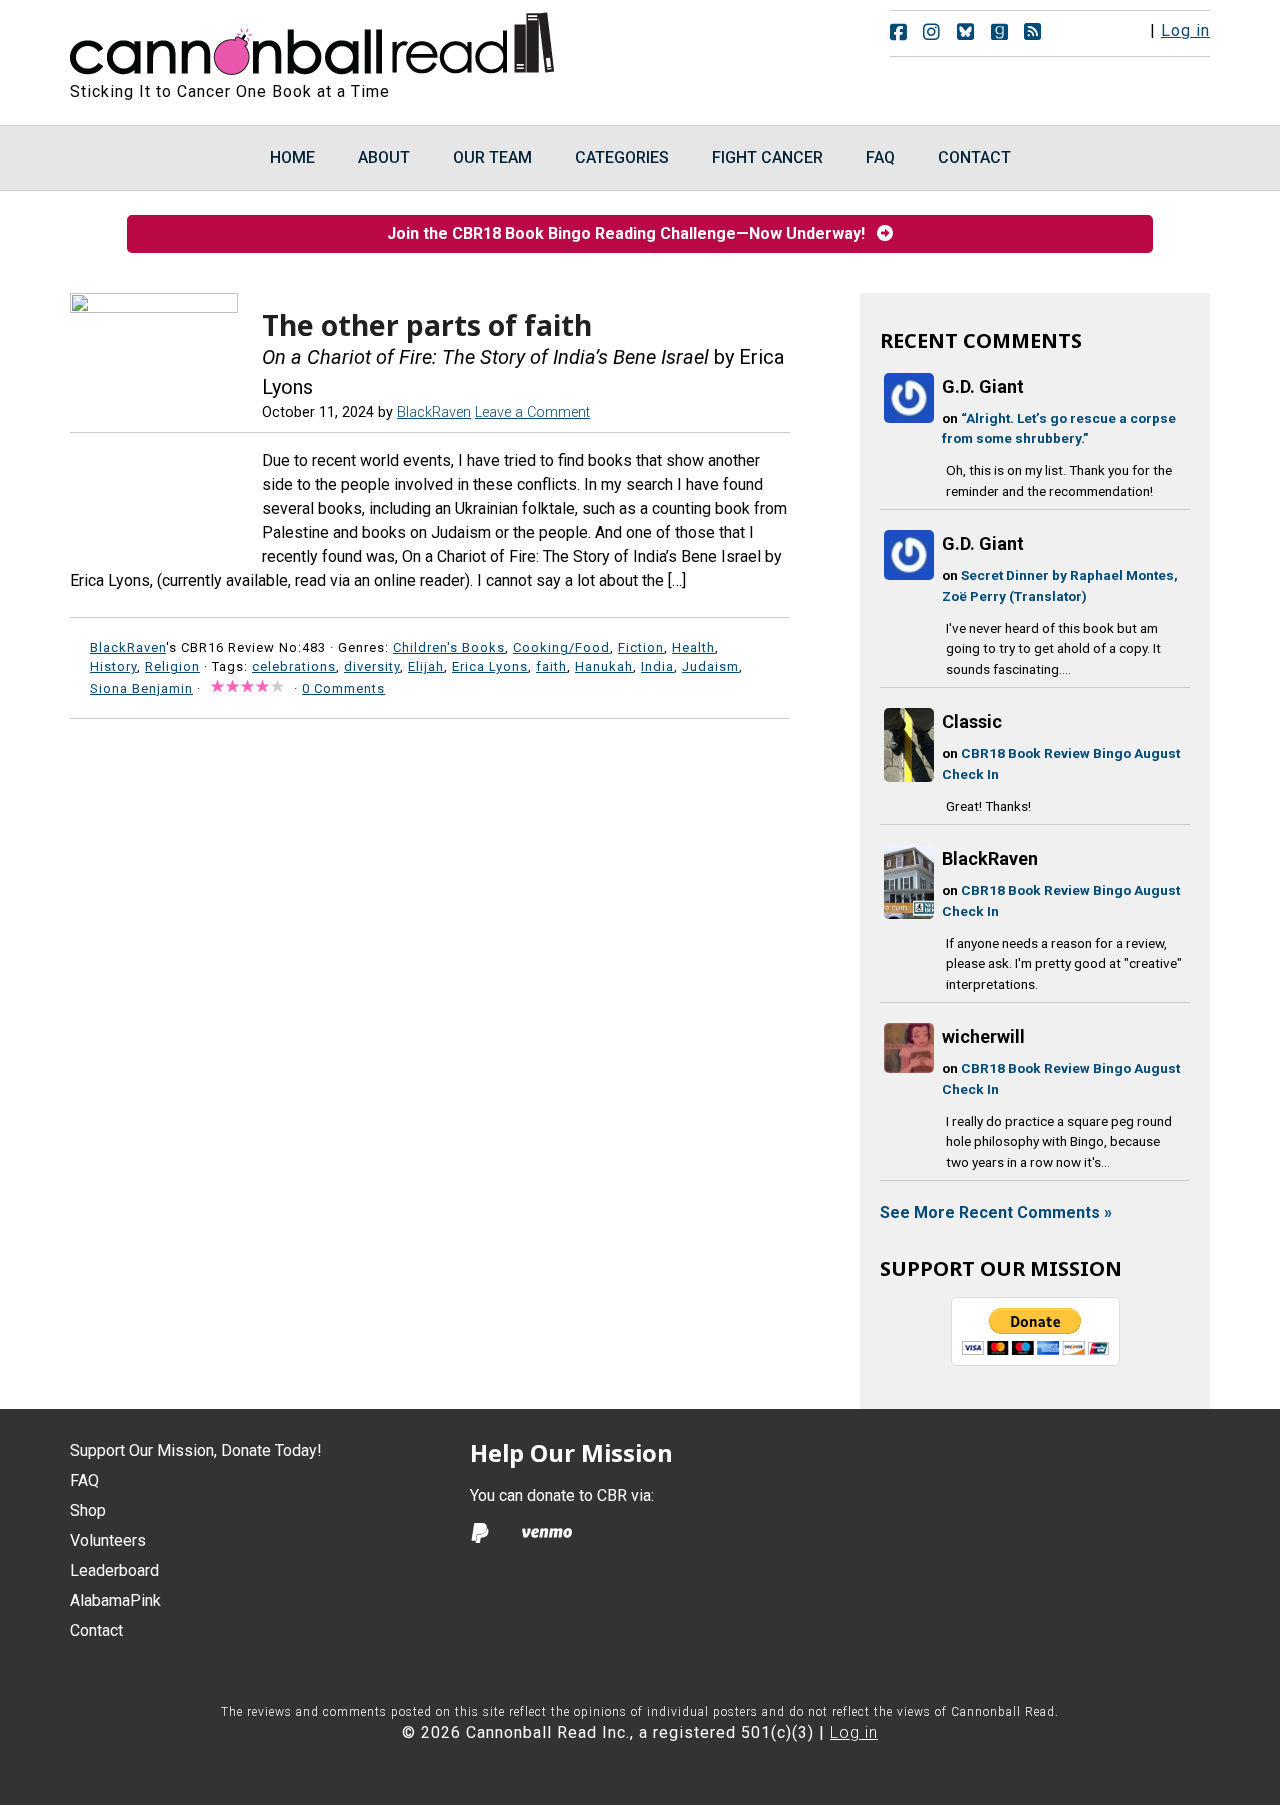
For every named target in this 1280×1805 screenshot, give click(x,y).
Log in (1185, 30)
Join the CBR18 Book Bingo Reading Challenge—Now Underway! (632, 233)
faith (551, 666)
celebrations (294, 666)
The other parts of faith (427, 325)
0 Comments (343, 688)
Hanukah (604, 666)
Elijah (426, 666)
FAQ (84, 1480)
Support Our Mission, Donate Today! (196, 1450)
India (657, 666)
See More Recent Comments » (996, 1212)
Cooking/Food (561, 647)
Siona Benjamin (141, 688)
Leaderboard (114, 1570)
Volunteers (108, 1540)
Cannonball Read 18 (313, 40)
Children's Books (449, 647)
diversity (372, 666)
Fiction (641, 647)
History (113, 666)
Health (693, 647)
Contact (96, 1630)
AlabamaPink (115, 1600)
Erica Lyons (490, 666)
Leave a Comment (532, 412)
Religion (172, 666)
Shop (88, 1510)
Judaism (710, 666)
